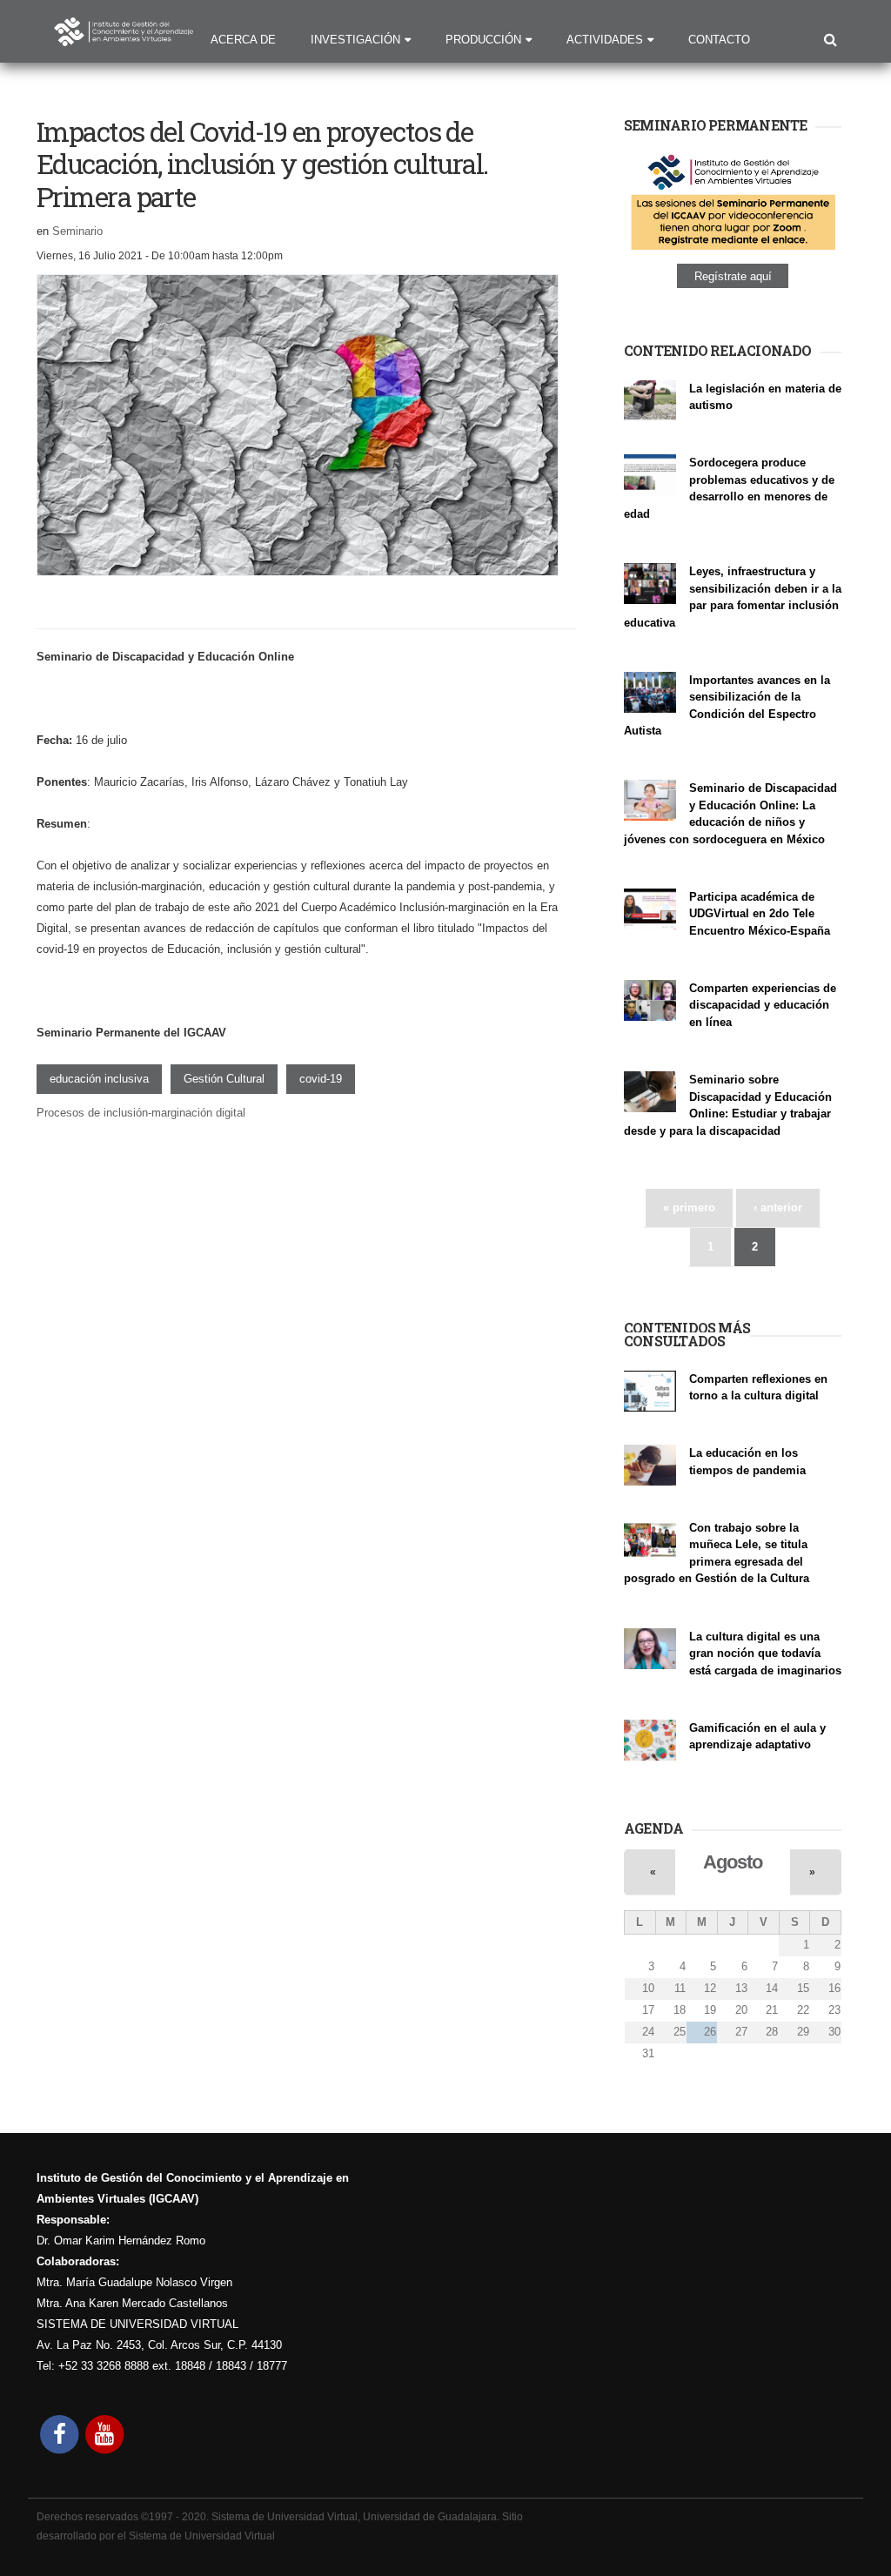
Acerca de (243, 40)
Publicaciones (723, 1488)
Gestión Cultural (224, 1079)
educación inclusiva (99, 1079)
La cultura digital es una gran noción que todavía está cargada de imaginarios (765, 1654)
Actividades (605, 40)
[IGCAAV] (124, 35)
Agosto (732, 1862)
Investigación (355, 40)
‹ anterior (778, 1207)
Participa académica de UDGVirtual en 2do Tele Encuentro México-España (760, 914)
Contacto (719, 40)
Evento (640, 948)
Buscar (831, 41)
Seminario (77, 231)
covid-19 (321, 1079)
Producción (483, 40)
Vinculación (652, 749)
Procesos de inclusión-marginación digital (141, 1113)
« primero (689, 1207)
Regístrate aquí (733, 275)
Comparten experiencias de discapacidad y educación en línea (763, 1005)
